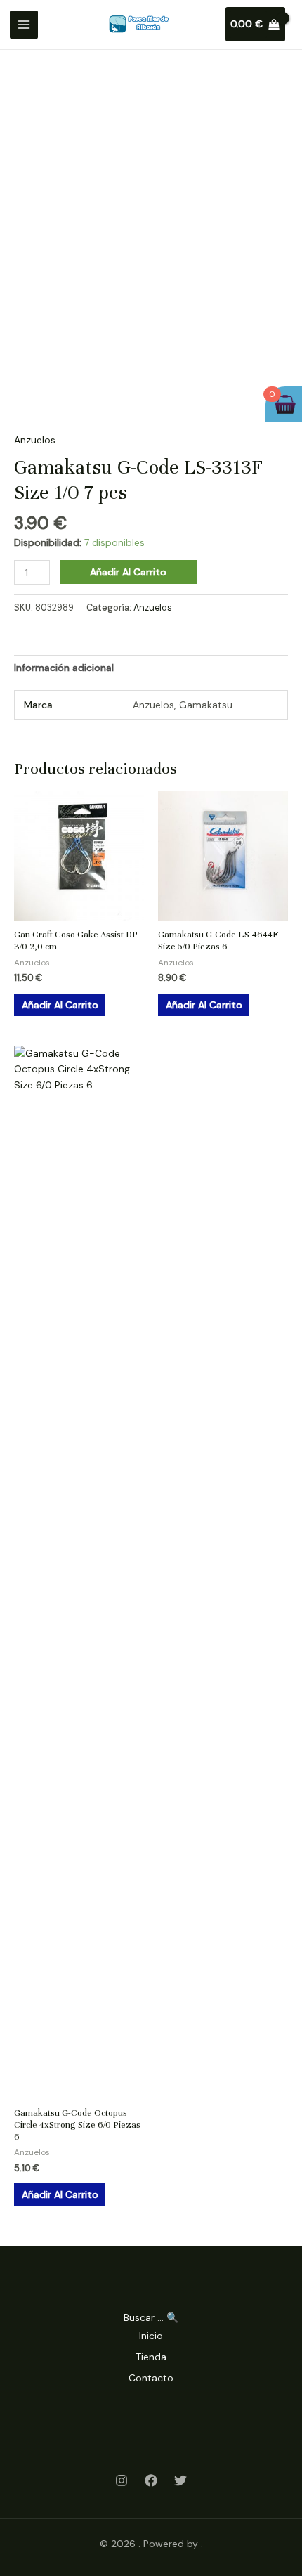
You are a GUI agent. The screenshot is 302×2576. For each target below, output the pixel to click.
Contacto (151, 2378)
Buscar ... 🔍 (151, 2317)
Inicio (151, 2336)
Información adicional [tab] (64, 668)
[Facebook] (151, 2480)
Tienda (151, 2357)
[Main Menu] (24, 25)
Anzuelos (35, 440)
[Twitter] (180, 2480)
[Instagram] (122, 2480)
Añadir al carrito (128, 572)
